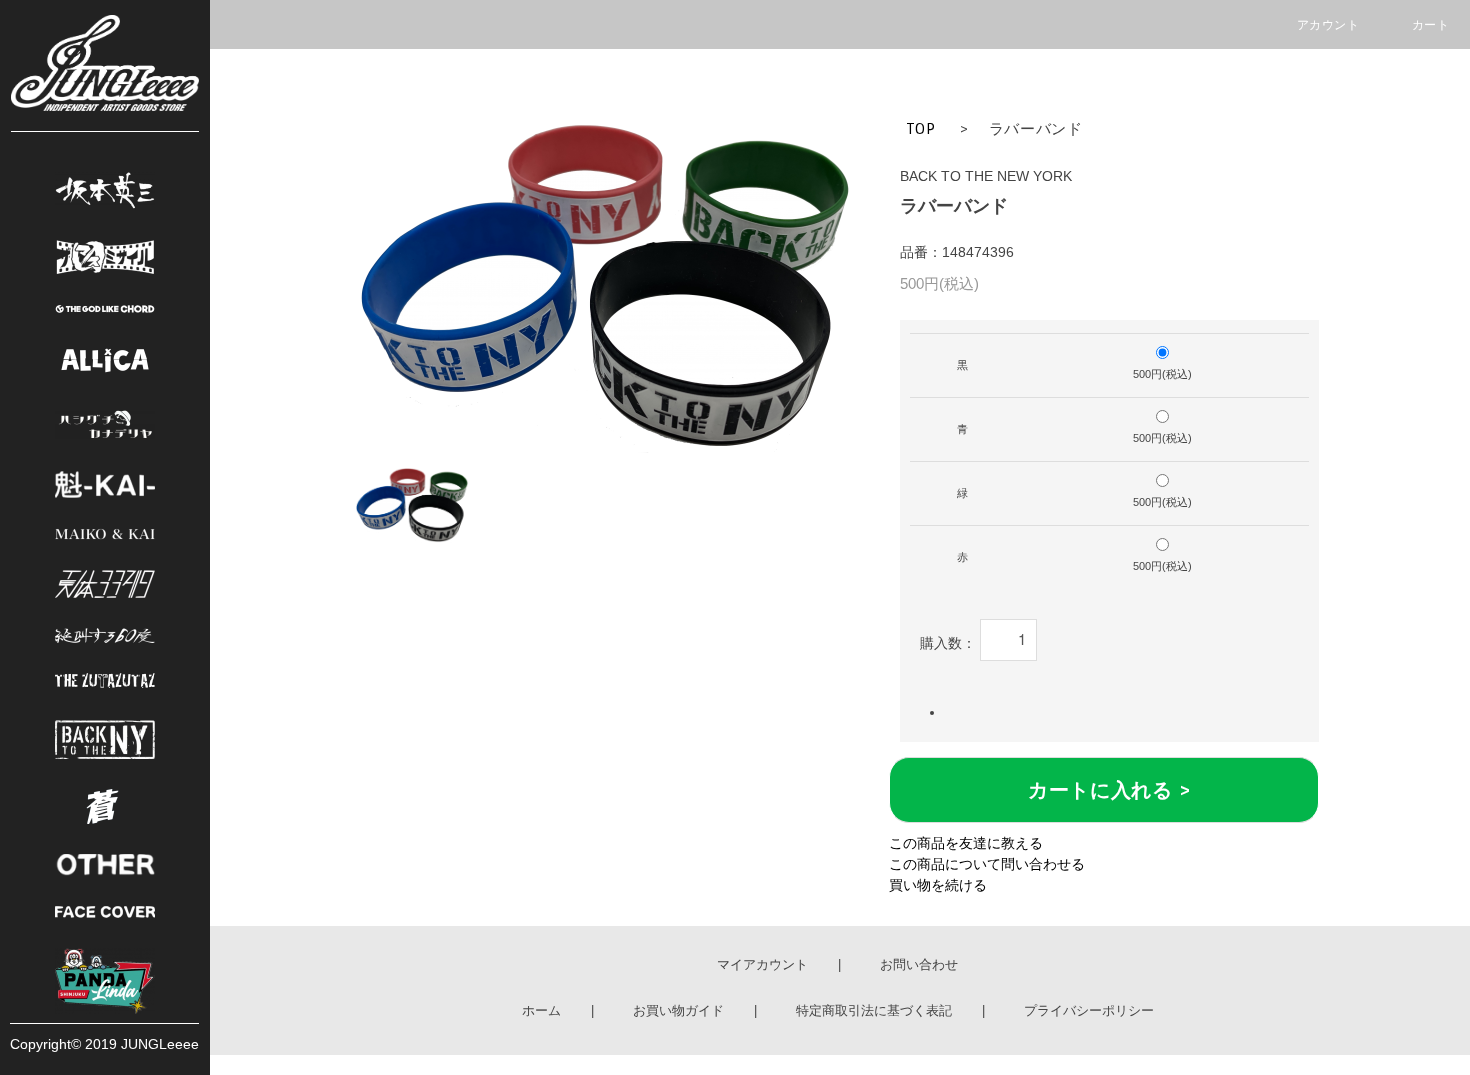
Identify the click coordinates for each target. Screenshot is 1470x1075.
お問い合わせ (919, 964)
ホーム (541, 1010)
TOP (921, 129)
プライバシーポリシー (1089, 1010)
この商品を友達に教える (966, 843)
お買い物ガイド (678, 1010)
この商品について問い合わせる (987, 864)
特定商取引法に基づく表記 (874, 1010)
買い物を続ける (938, 885)
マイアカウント (762, 964)
